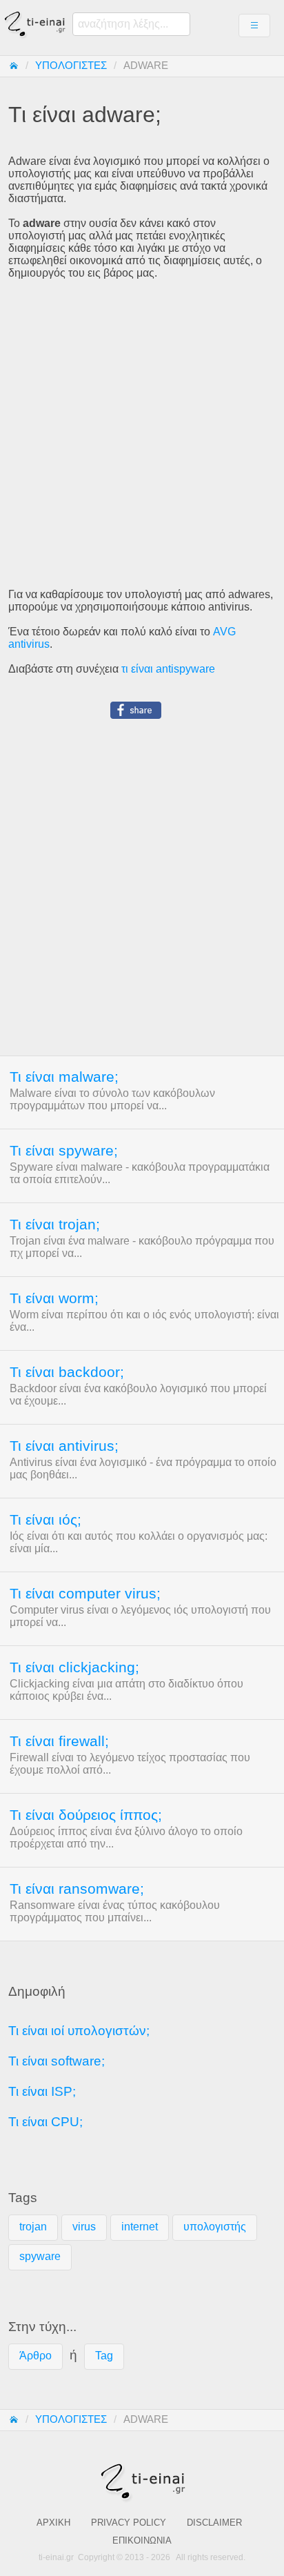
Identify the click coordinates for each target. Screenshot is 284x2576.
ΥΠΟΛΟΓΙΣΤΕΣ (71, 66)
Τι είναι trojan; (55, 1225)
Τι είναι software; (57, 2061)
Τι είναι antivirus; (64, 1446)
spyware (40, 2256)
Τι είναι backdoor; (67, 1372)
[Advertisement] (142, 434)
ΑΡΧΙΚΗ (53, 2523)
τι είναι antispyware (168, 669)
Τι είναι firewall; (59, 1741)
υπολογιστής (215, 2227)
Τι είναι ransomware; (77, 1889)
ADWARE (146, 66)
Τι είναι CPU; (45, 2122)
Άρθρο (35, 2356)
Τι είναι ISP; (42, 2091)
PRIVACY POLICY (129, 2523)
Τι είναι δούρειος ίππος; (86, 1815)
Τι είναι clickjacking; (74, 1667)
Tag (104, 2356)
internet (140, 2227)
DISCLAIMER (214, 2523)
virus (84, 2227)
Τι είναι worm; (54, 1298)
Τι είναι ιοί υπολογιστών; (79, 2031)
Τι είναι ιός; (45, 1520)
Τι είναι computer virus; (85, 1594)
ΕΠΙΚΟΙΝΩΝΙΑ (142, 2540)
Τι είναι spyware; (64, 1151)
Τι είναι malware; (64, 1077)
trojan (33, 2227)
